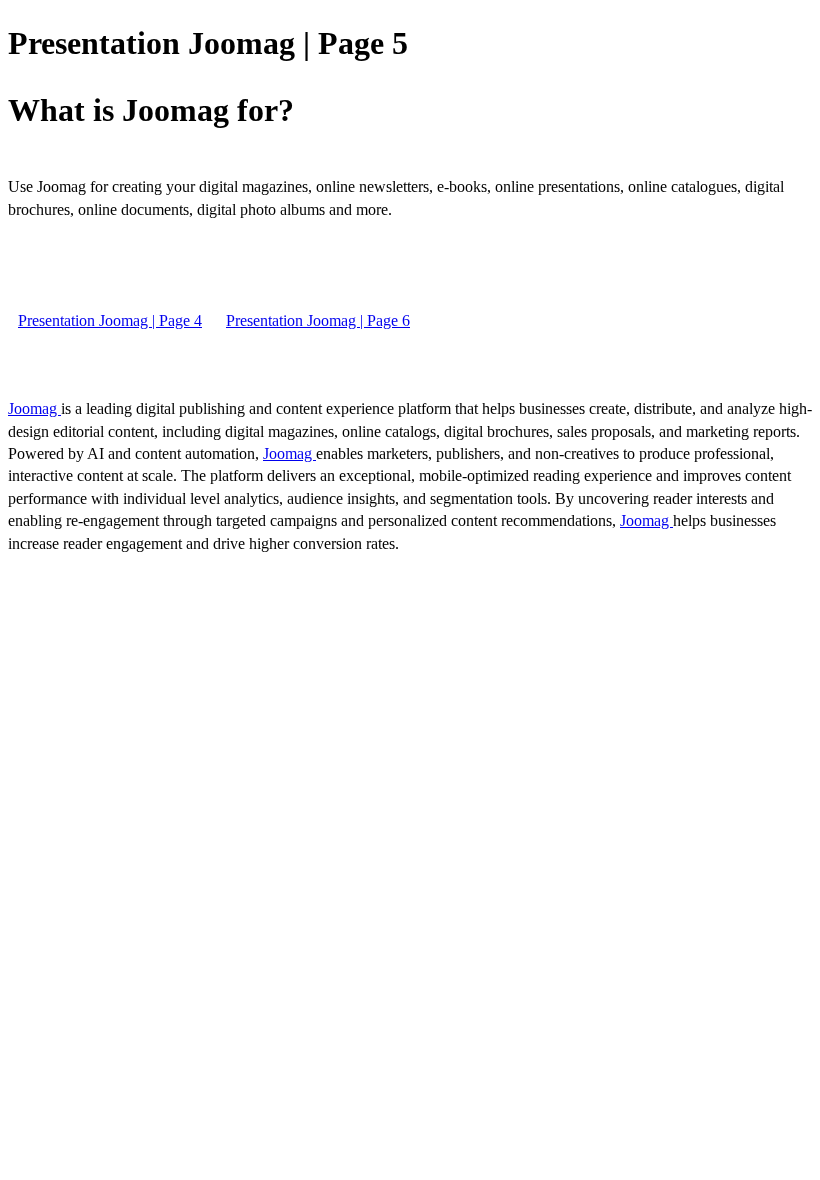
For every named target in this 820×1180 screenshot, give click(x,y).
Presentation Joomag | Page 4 (110, 320)
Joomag (34, 408)
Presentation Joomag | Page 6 (318, 320)
